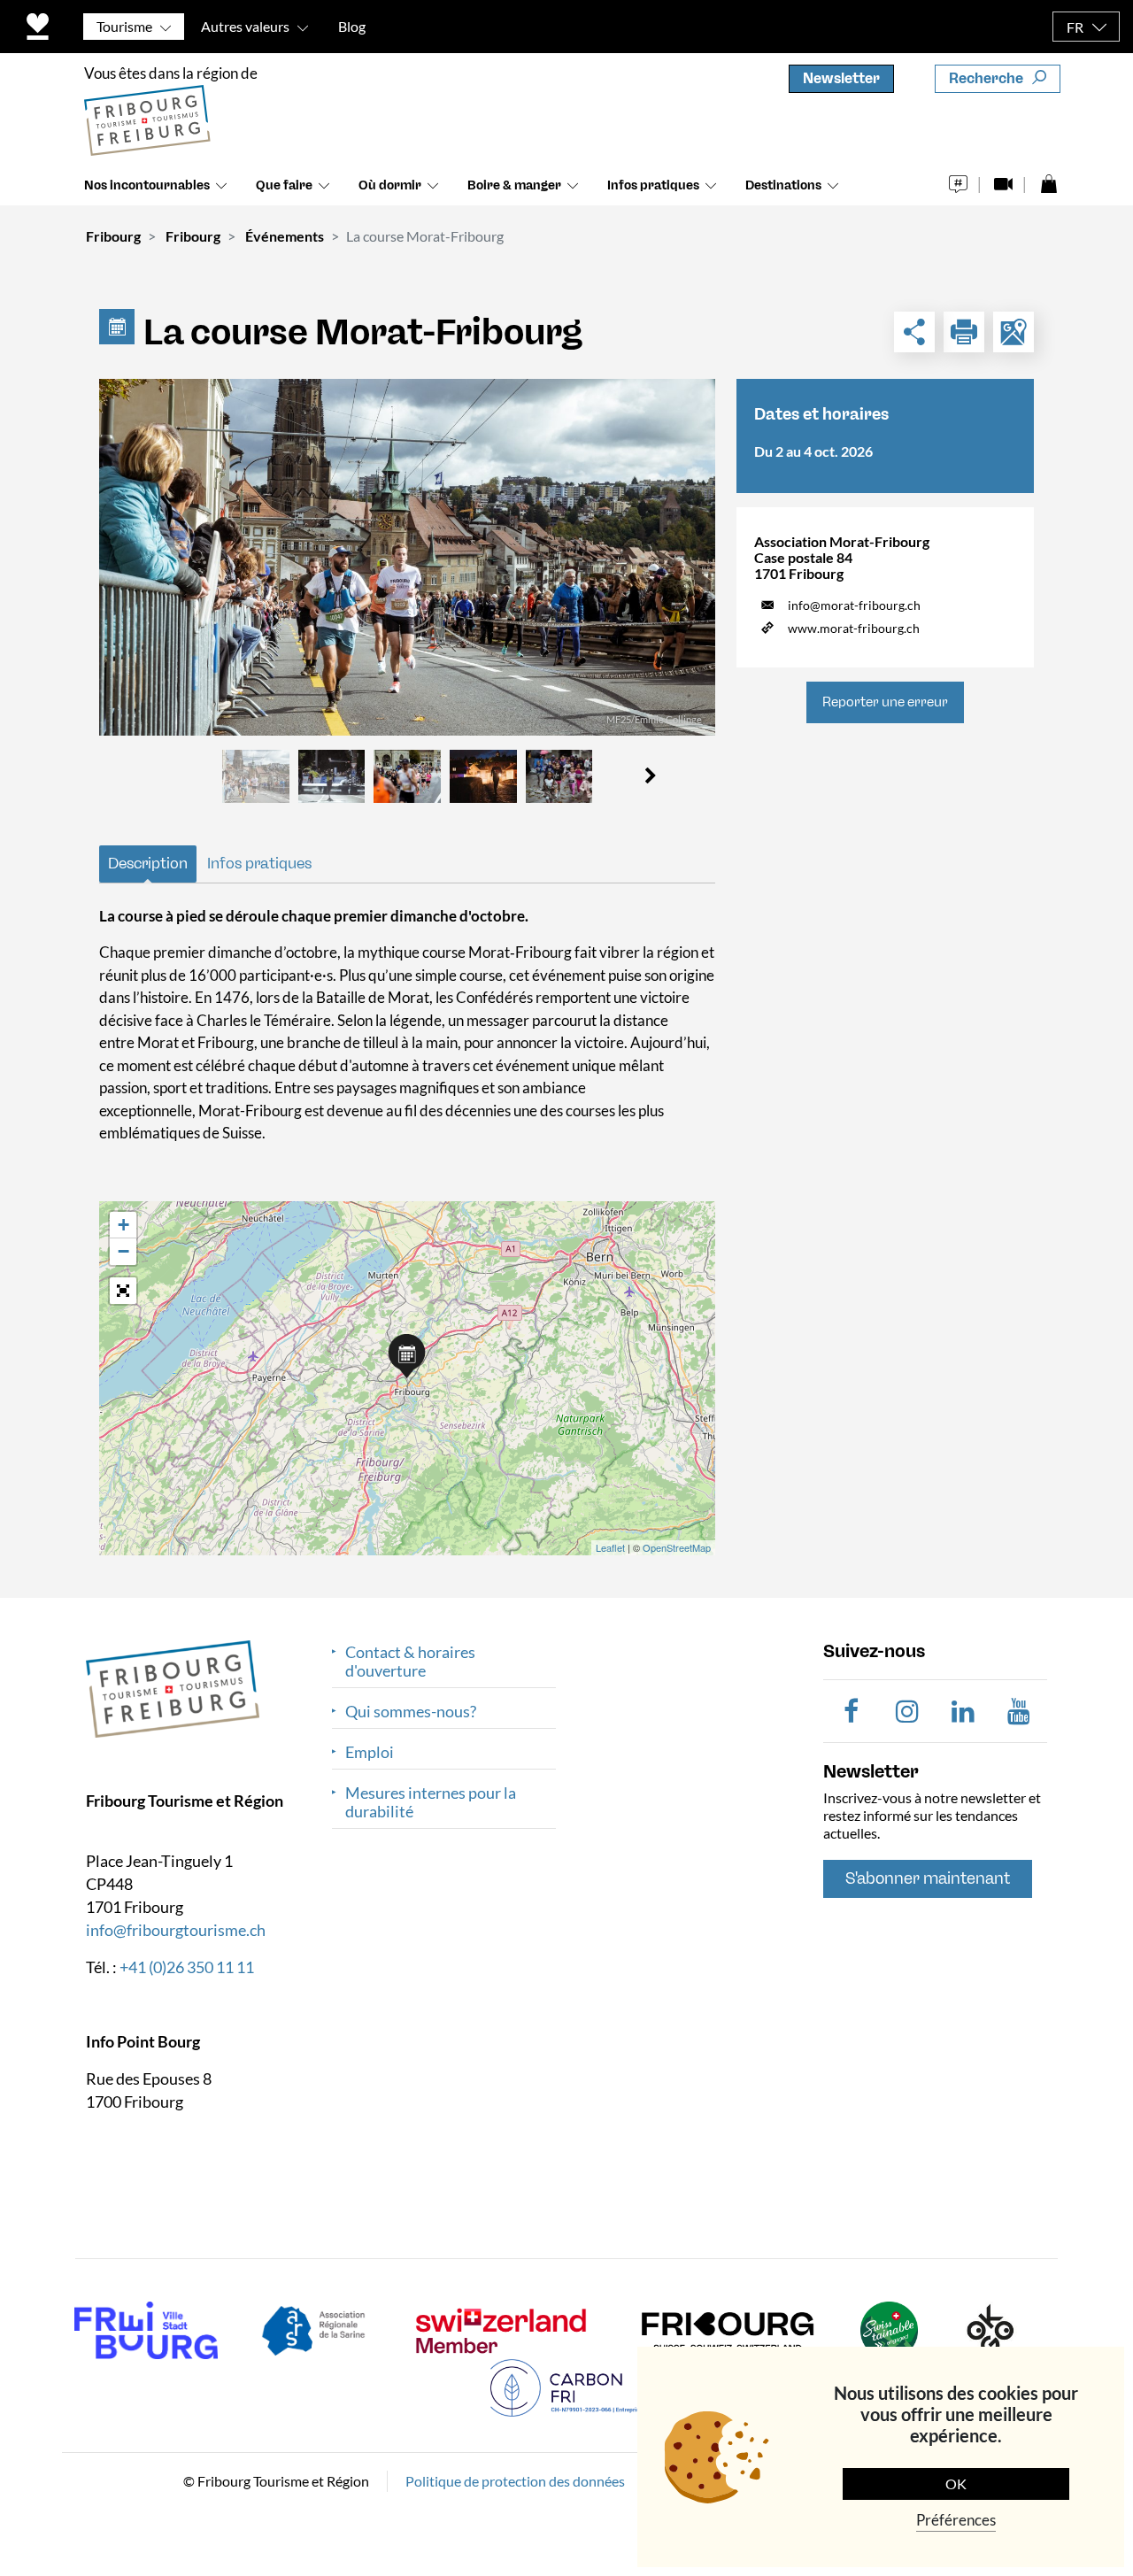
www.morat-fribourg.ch (854, 628)
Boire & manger (514, 185)
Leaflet (610, 1547)
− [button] (123, 1251)
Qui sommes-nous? (411, 1712)
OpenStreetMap (677, 1547)
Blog (352, 26)
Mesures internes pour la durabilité (431, 1802)
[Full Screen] (123, 1291)
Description (148, 863)
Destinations (783, 185)
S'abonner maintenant (928, 1878)
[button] (650, 776)
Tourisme (124, 26)
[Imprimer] (964, 332)
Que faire (284, 185)
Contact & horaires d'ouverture (410, 1662)
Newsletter (841, 78)
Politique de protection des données (515, 2480)
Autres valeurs (245, 26)
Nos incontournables (147, 185)
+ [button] (123, 1225)
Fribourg (113, 236)
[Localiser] (1014, 332)
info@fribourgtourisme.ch (176, 1929)
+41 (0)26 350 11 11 (187, 1966)
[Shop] (1048, 179)
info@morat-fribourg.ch (854, 605)
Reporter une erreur (885, 702)
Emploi (370, 1752)
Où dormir (390, 185)
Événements (285, 236)
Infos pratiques (653, 185)
